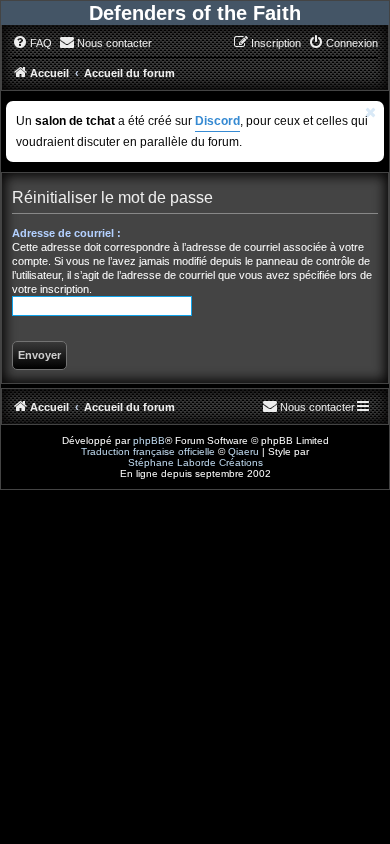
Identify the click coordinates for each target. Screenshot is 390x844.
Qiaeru (243, 451)
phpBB (149, 440)
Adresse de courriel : (66, 233)
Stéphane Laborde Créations (195, 462)
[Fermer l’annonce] (371, 112)
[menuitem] (32, 43)
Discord (217, 121)
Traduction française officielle (148, 451)
